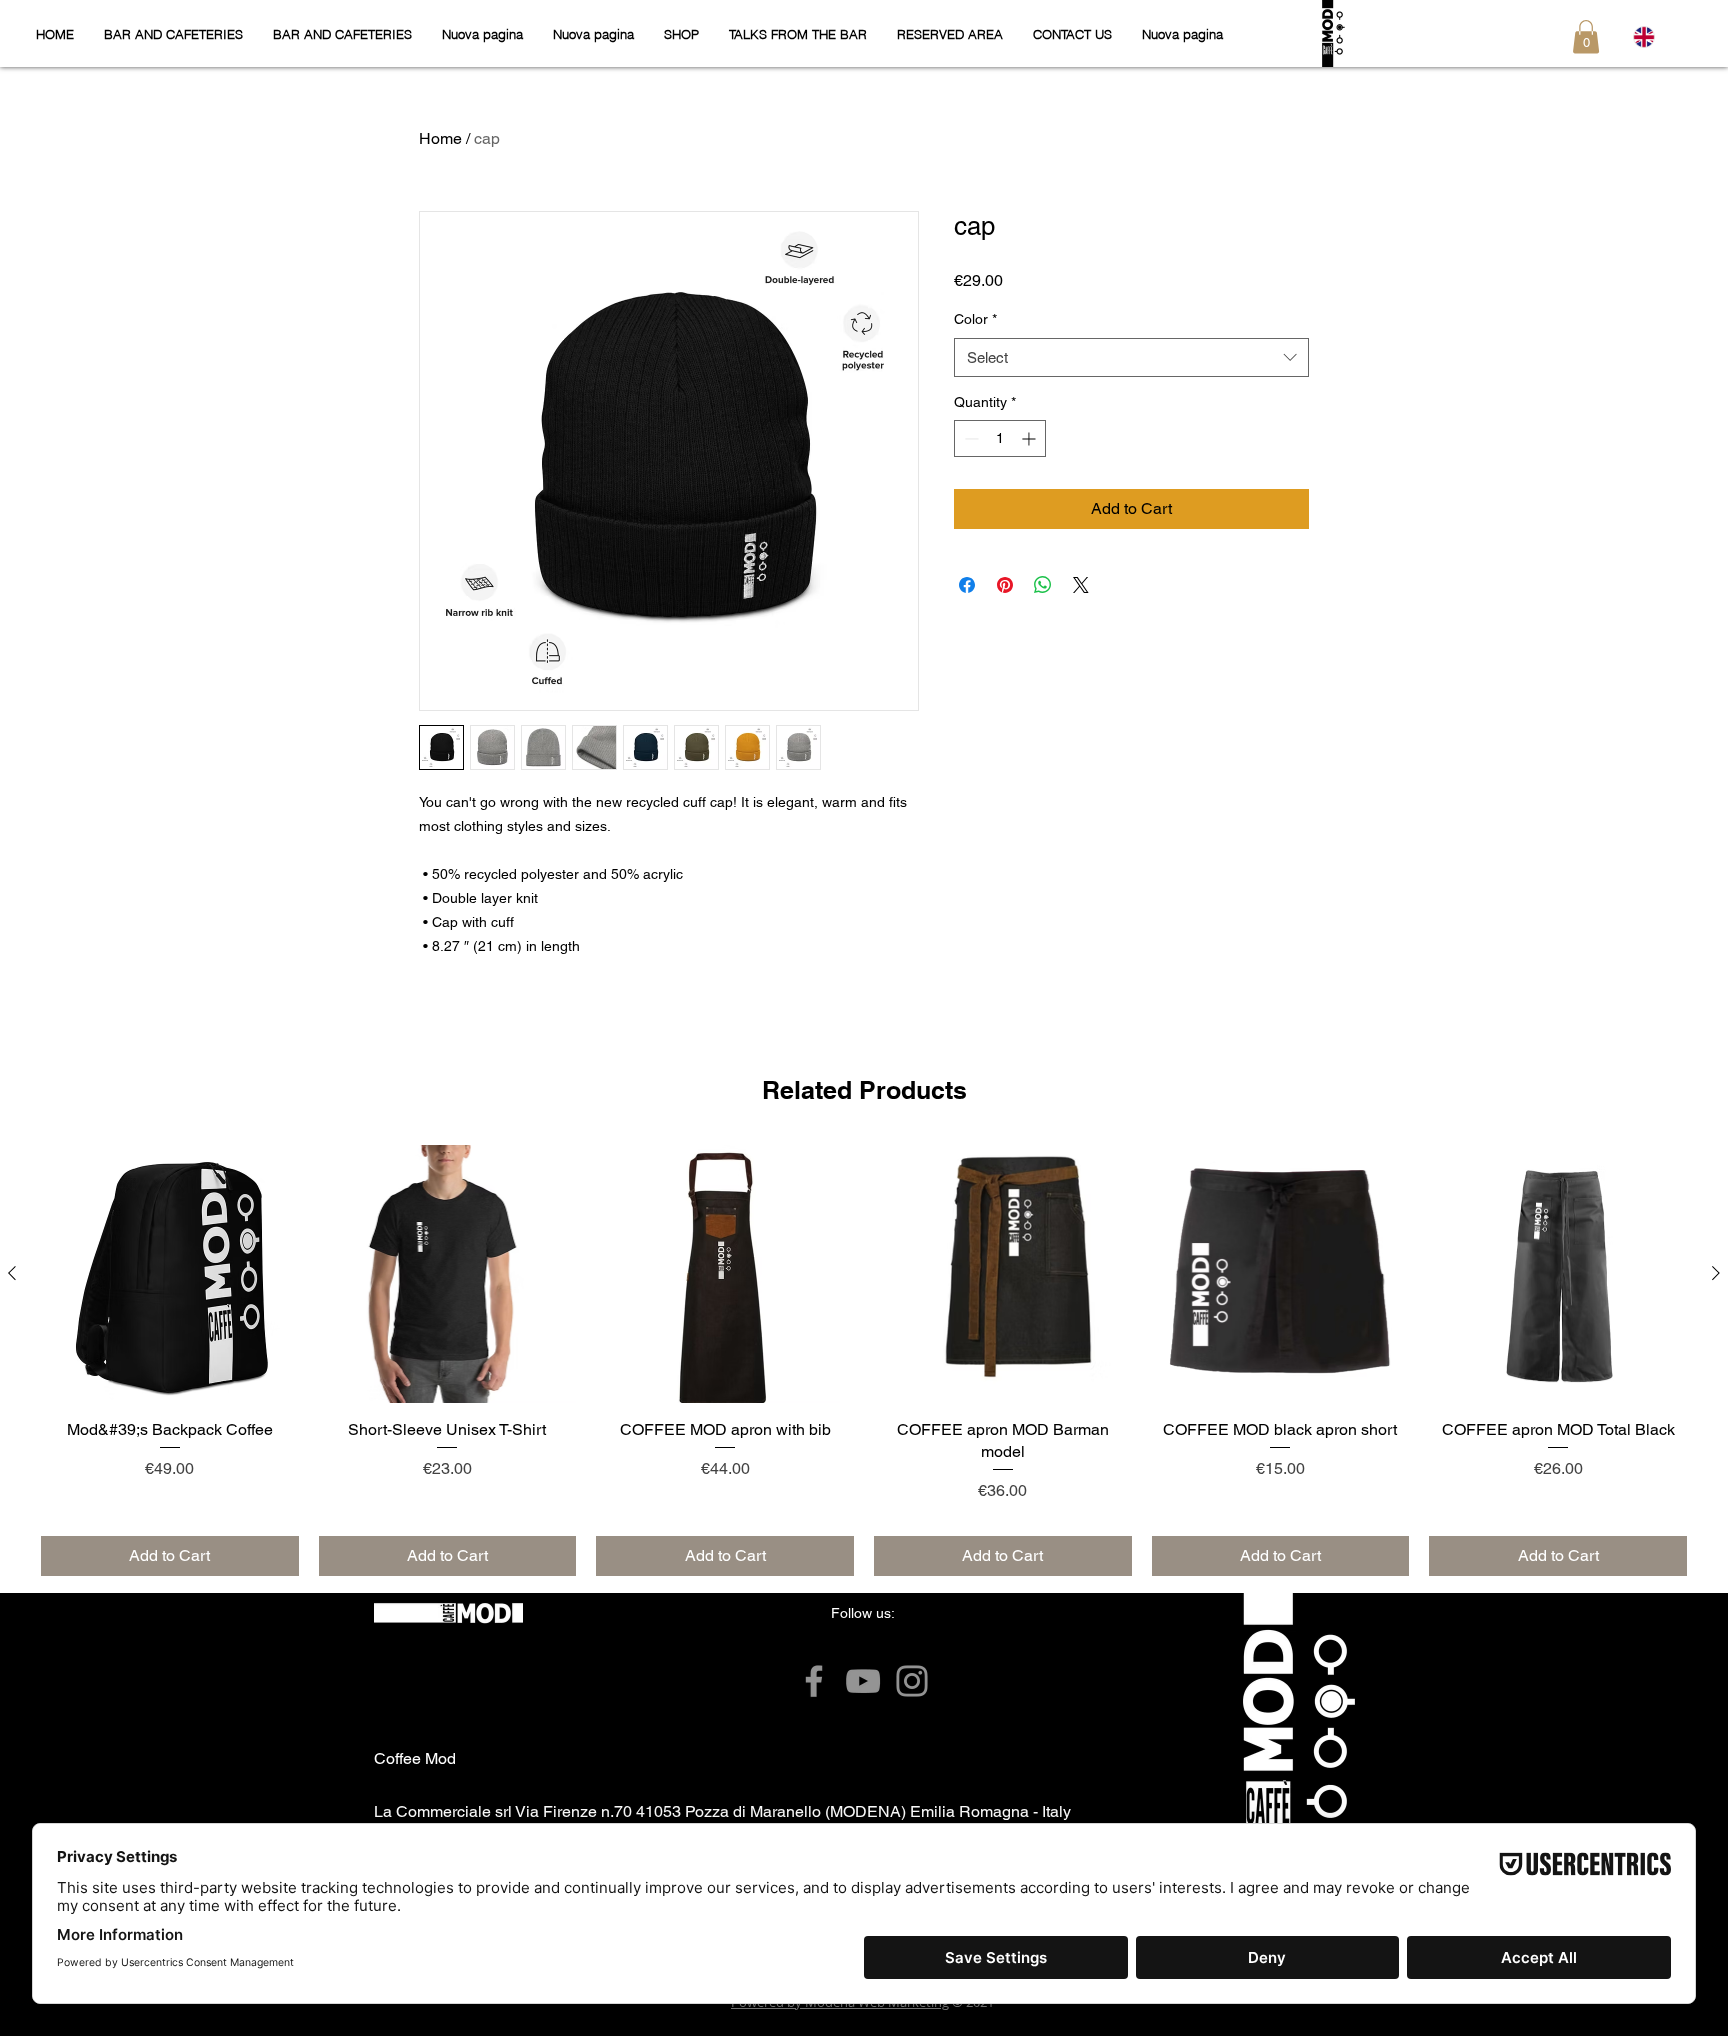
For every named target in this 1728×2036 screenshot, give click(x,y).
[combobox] (1131, 357)
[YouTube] (863, 1681)
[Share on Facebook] (967, 585)
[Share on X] (1081, 585)
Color (975, 319)
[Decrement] (969, 438)
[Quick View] (170, 1274)
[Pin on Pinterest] (1005, 585)
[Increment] (1030, 438)
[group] (864, 1360)
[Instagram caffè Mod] (912, 1681)
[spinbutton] (1000, 438)
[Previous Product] (12, 1273)
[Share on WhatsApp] (1043, 585)
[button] (1586, 36)
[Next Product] (1716, 1273)
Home (440, 138)
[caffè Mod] (814, 1681)
